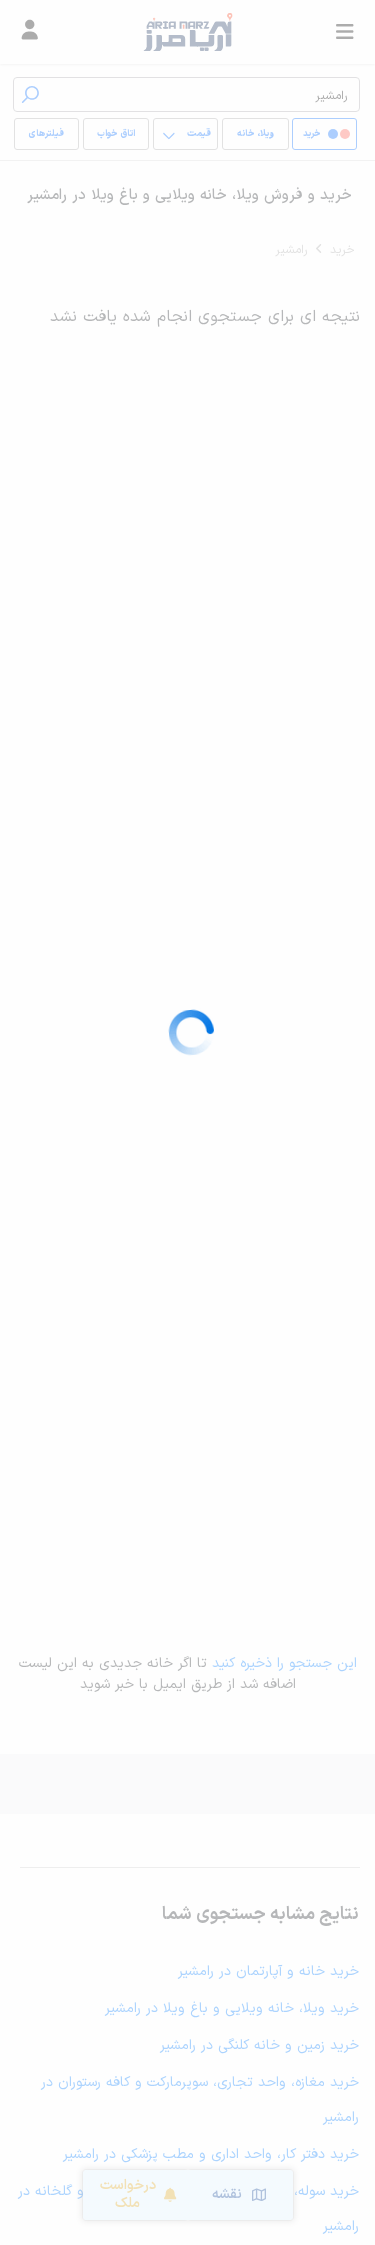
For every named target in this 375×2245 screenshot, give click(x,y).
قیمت (199, 134)
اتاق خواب (116, 134)
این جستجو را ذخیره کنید (284, 1663)
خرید (342, 250)
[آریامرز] (187, 32)
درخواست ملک (128, 2194)
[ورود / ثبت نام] (30, 32)
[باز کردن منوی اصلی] (345, 32)
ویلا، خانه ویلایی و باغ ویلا (255, 138)
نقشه (227, 2194)
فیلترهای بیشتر (50, 138)
